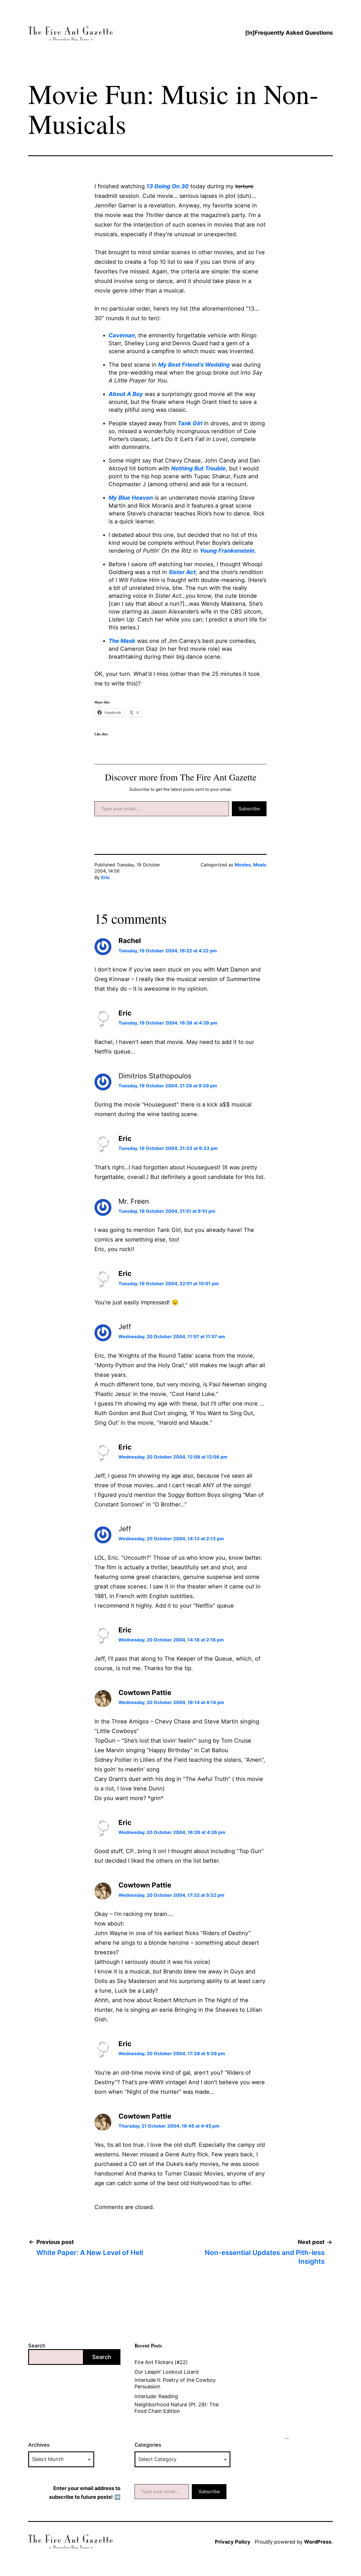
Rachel (130, 941)
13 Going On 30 (168, 186)
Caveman (122, 335)
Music (260, 865)
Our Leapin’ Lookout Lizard (167, 2372)
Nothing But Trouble (198, 468)
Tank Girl (190, 423)
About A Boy (126, 394)
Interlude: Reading (156, 2396)
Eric (105, 877)
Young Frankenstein (227, 551)
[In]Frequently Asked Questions (289, 33)
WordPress (318, 2542)
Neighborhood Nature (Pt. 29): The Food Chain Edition (177, 2408)
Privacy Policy (233, 2542)
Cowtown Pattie (145, 1693)
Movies (243, 865)
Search (37, 2346)
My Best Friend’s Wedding (194, 365)
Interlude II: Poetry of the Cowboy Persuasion (175, 2383)
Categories (148, 2445)
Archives (39, 2445)
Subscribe (249, 809)
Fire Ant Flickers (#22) (161, 2362)
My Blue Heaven (131, 498)
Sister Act (182, 572)
